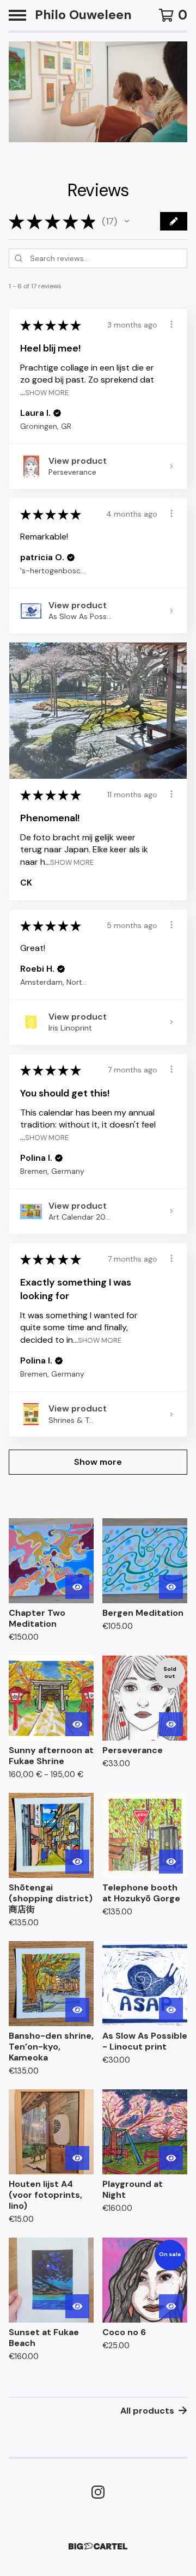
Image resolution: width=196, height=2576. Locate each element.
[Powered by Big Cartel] (98, 2546)
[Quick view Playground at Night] (171, 2158)
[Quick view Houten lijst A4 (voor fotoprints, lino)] (77, 2158)
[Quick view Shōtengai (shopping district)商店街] (77, 1862)
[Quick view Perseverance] (171, 1724)
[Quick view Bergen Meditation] (171, 1587)
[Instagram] (98, 2492)
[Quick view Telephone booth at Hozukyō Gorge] (171, 1862)
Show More (47, 392)
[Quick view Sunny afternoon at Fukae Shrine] (77, 1724)
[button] (127, 221)
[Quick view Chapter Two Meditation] (77, 1587)
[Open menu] (17, 15)
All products (147, 2411)
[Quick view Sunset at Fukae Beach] (77, 2306)
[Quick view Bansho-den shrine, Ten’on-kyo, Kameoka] (77, 2010)
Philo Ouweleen (83, 15)
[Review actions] (171, 324)
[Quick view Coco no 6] (171, 2306)
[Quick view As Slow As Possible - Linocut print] (171, 2010)
